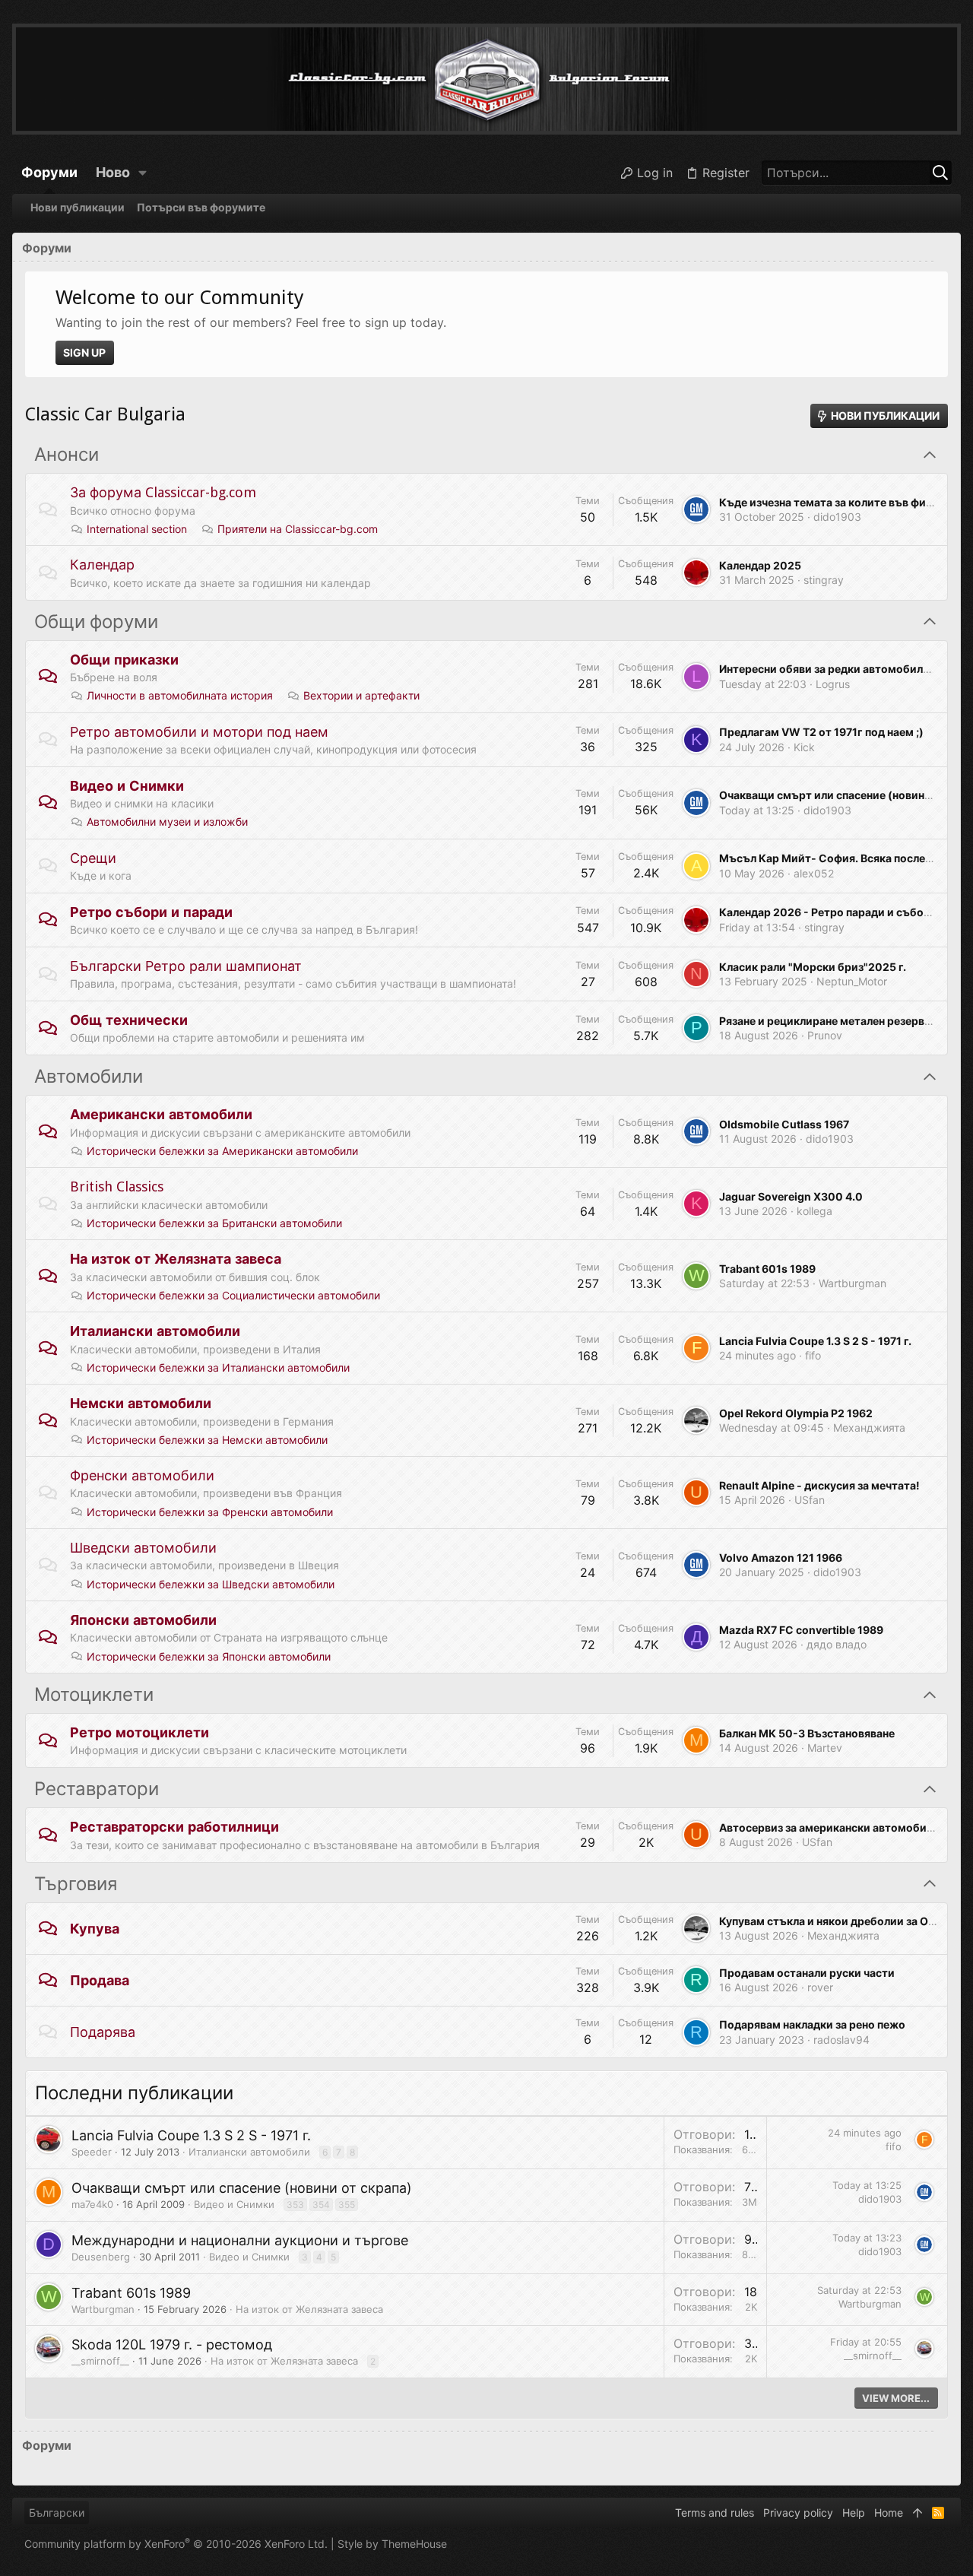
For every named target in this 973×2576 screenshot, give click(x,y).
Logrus (833, 684)
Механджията (869, 1428)
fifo (813, 1355)
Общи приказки (124, 660)
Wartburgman (853, 1283)
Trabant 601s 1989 (767, 1269)
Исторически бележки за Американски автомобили (222, 1151)
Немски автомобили (141, 1403)
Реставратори (97, 1789)
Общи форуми (96, 622)
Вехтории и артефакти (361, 695)
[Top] (918, 2513)
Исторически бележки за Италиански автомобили (218, 1367)
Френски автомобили (142, 1475)
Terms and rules (715, 2513)
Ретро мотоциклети (139, 1732)
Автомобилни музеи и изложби (167, 822)
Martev (825, 1748)
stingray (824, 580)
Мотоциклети (94, 1695)
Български (57, 2513)
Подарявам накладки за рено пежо (812, 2024)
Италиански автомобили (155, 1331)
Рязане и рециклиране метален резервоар (832, 1021)
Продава (100, 1980)
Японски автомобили (143, 1620)
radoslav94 (841, 2040)
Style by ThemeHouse (392, 2544)
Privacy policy (798, 2513)
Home (889, 2513)
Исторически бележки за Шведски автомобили (211, 1584)
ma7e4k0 (92, 2204)
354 (321, 2205)
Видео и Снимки (127, 786)
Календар (102, 565)
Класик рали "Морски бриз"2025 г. (813, 967)
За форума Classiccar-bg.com (163, 492)
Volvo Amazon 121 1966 (781, 1558)
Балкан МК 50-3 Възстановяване (807, 1733)
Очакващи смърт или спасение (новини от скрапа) (242, 2188)
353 (295, 2205)
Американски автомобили (161, 1114)
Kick (804, 747)
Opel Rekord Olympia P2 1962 (796, 1413)
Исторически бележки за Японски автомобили (209, 1656)
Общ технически (129, 1020)
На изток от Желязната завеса (176, 1259)
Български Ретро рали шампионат (186, 966)
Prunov (825, 1035)
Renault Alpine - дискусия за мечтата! (819, 1485)
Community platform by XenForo (176, 2544)
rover (820, 1987)
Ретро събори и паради (151, 912)
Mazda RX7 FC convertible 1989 (801, 1630)
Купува (95, 1929)
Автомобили (89, 1077)
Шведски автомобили (143, 1548)
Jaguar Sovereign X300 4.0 (791, 1196)
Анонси (67, 455)
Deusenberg (101, 2257)
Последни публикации (134, 2093)
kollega (815, 1211)
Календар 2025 (760, 565)
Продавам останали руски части (807, 1973)
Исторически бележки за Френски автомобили (210, 1512)
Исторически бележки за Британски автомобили (214, 1223)
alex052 (814, 873)
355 (347, 2205)
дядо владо (837, 1644)
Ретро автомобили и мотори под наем (199, 732)
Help (854, 2513)
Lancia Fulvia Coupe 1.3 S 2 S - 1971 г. (815, 1341)
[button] (143, 173)
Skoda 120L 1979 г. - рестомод (172, 2344)
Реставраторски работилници (174, 1827)
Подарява (103, 2032)
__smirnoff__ (100, 2361)
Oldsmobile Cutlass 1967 (784, 1124)
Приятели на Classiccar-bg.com (298, 529)
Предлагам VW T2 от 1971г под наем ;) (821, 732)
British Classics (117, 1186)
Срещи (93, 858)
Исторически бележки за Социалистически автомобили (233, 1295)
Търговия (76, 1884)
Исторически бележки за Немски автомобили (207, 1440)
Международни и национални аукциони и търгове (240, 2240)
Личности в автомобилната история (180, 695)
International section (137, 529)
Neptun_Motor (852, 981)
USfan (810, 1500)
